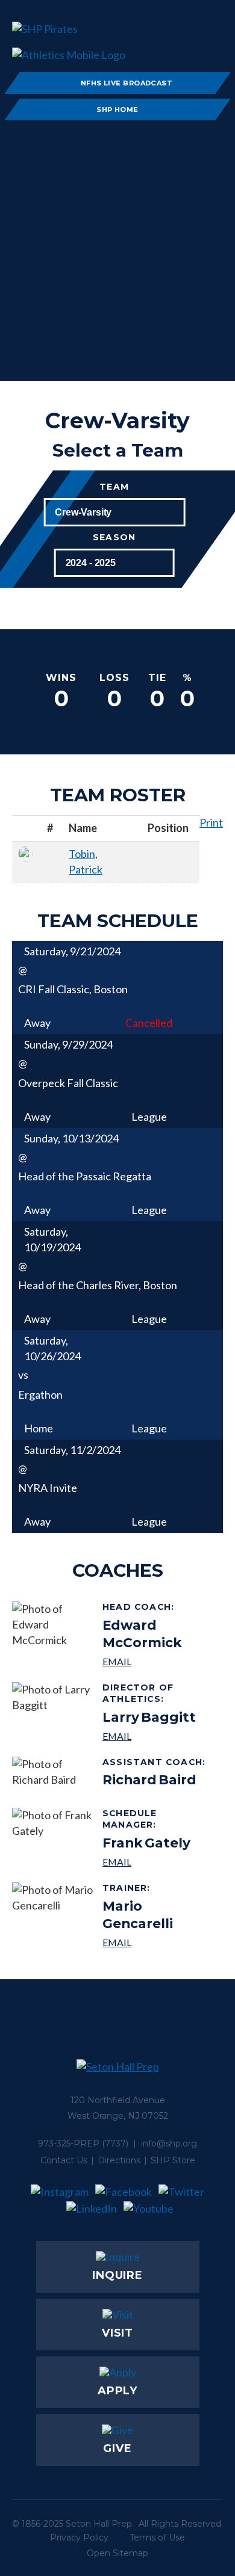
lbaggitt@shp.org (158, 1736)
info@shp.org (169, 2143)
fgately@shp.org (158, 1862)
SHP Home (117, 109)
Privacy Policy (79, 2537)
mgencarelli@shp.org (158, 1942)
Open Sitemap (117, 2553)
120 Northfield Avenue (118, 2100)
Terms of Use (157, 2537)
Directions (119, 2160)
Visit (118, 2333)
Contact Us (64, 2160)
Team (114, 487)
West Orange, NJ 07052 (118, 2116)
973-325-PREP (69, 2143)
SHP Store (173, 2160)
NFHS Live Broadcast (127, 83)
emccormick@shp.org (158, 1661)
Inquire (117, 2275)
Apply (118, 2391)
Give (117, 2448)
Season (114, 538)
